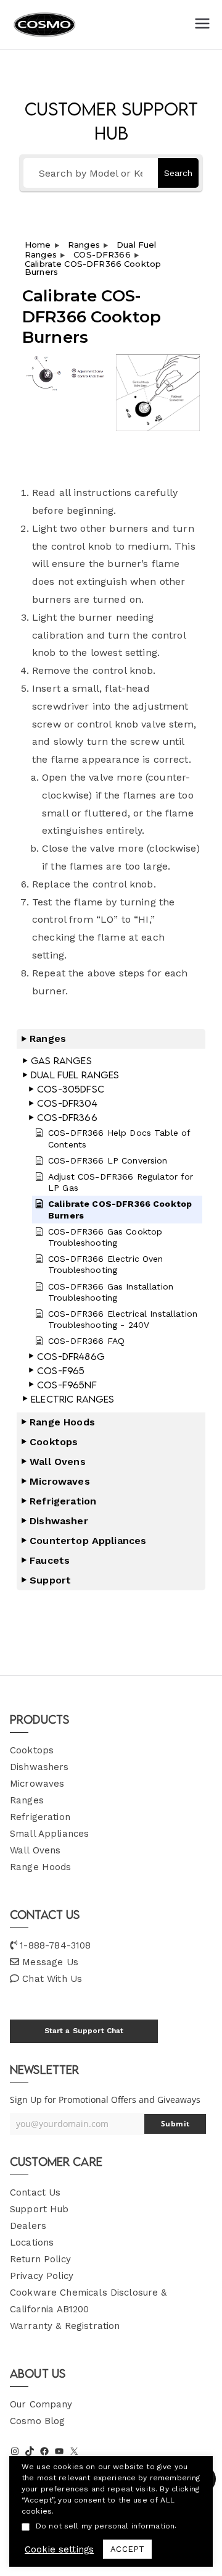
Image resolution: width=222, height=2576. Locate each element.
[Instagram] (15, 2451)
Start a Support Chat (84, 2031)
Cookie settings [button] (59, 2549)
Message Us (50, 1962)
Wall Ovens (35, 1850)
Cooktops (32, 1750)
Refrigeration (40, 1817)
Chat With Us (52, 1979)
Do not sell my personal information (105, 2526)
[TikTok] (30, 2451)
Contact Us (35, 2192)
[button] (111, 1039)
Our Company (41, 2404)
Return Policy (40, 2259)
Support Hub (39, 2209)
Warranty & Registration (65, 2326)
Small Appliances (49, 1834)
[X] (74, 2451)
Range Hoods (41, 1867)
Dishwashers (39, 1767)
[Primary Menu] (202, 25)
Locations (32, 2242)
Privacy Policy (42, 2276)
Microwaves (37, 1784)
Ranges (27, 1800)
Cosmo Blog (38, 2421)
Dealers (28, 2226)
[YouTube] (59, 2451)
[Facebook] (44, 2451)
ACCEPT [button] (127, 2549)
